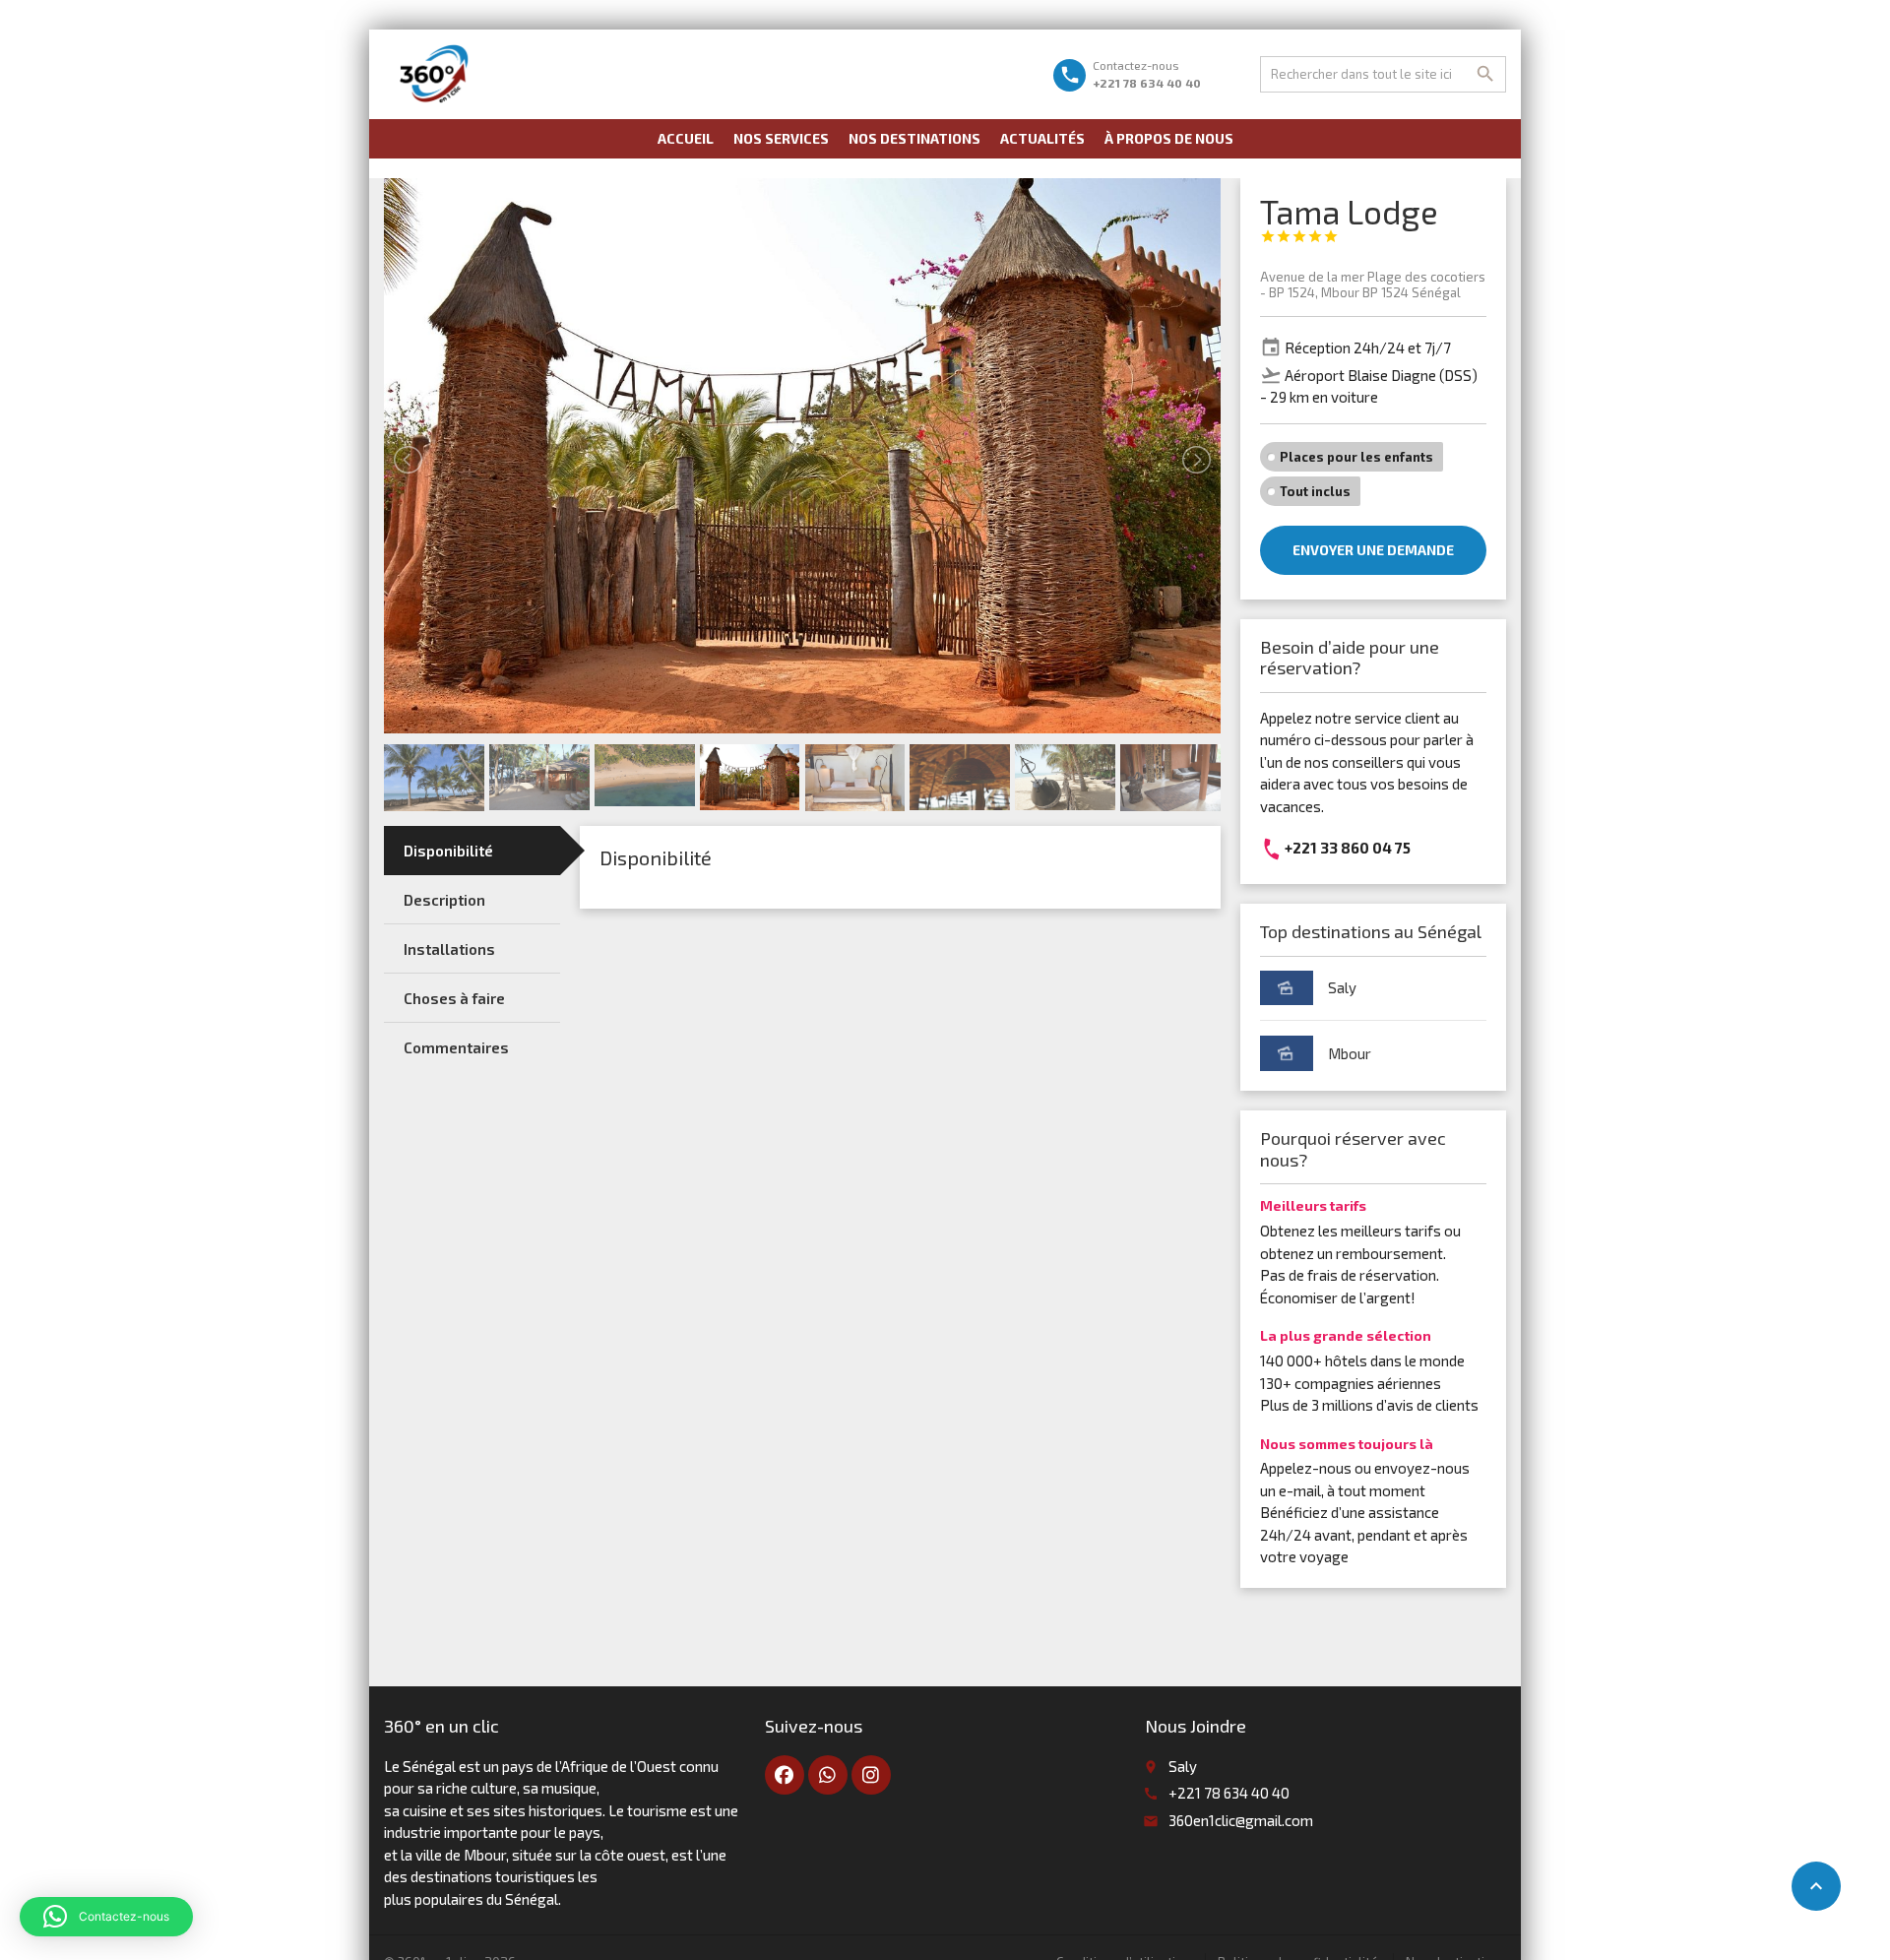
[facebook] (785, 1775)
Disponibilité (448, 851)
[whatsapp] (828, 1775)
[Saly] (1287, 988)
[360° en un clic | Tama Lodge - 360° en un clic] (435, 74)
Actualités (1042, 138)
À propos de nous (1169, 138)
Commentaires (456, 1047)
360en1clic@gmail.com (1241, 1820)
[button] (106, 1917)
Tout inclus (1315, 491)
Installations (449, 949)
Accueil (686, 138)
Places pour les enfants (1356, 457)
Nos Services (781, 138)
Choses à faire (454, 998)
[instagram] (871, 1775)
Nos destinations (914, 138)
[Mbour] (1287, 1053)
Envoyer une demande (1373, 550)
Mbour (1350, 1053)
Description (444, 900)
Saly (1342, 987)
